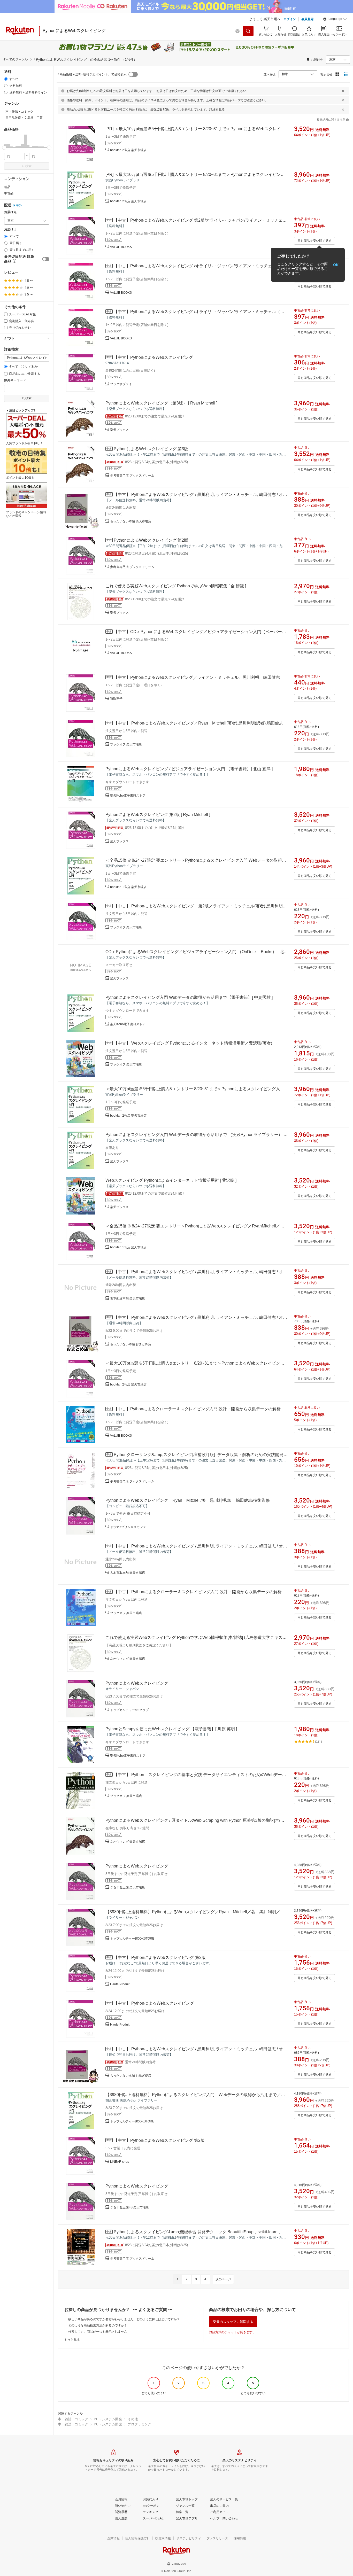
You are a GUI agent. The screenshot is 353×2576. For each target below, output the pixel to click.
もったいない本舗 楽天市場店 (131, 521)
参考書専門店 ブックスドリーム (132, 476)
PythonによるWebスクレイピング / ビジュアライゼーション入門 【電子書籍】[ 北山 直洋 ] (189, 769)
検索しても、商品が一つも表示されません (98, 2332)
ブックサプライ (121, 384)
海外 (19, 205)
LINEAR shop (120, 2162)
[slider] (4, 148)
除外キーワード (15, 380)
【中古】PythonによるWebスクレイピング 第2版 (159, 2140)
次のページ (223, 2279)
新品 (7, 187)
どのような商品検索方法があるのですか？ (98, 2325)
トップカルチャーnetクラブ (129, 1710)
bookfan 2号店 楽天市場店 (128, 150)
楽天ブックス (119, 430)
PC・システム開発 (108, 2419)
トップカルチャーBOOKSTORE (132, 1939)
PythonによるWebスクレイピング (137, 1683)
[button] (335, 20)
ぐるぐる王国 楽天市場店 (128, 1887)
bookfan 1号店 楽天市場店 (128, 887)
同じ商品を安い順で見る (314, 241)
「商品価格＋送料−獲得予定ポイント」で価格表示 (92, 74)
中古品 (9, 193)
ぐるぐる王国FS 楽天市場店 (129, 2207)
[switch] (46, 259)
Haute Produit (120, 1984)
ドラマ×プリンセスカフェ (128, 1527)
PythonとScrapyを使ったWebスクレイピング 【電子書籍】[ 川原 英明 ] (171, 1729)
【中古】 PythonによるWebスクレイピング (154, 2003)
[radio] (6, 79)
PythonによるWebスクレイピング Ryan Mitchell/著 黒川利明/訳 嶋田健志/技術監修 (188, 1500)
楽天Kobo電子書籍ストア (128, 796)
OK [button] (336, 265)
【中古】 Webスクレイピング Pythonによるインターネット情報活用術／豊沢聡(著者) (193, 1043)
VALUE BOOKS (121, 247)
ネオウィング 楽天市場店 (128, 1659)
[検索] (248, 31)
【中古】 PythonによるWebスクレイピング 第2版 (160, 1958)
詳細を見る (217, 110)
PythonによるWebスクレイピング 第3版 (151, 449)
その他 (133, 2419)
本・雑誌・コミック (73, 2419)
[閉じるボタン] (343, 91)
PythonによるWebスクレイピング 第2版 (151, 540)
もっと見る (72, 2340)
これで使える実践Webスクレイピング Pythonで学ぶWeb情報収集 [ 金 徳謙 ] (176, 586)
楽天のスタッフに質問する (233, 2322)
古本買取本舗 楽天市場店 (128, 1573)
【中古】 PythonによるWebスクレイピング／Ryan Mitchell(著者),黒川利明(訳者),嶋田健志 (198, 723)
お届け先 (10, 212)
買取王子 (116, 699)
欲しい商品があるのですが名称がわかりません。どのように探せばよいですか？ (124, 2319)
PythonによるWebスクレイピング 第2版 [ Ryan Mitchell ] (158, 815)
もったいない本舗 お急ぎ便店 (131, 2076)
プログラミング (139, 2424)
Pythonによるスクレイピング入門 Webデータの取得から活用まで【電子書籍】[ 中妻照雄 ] (189, 997)
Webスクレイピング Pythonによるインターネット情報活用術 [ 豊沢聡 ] (171, 1180)
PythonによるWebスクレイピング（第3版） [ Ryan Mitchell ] (161, 403)
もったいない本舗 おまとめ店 (131, 1344)
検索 (28, 166)
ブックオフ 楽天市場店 (126, 744)
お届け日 (10, 229)
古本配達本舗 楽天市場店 (128, 1298)
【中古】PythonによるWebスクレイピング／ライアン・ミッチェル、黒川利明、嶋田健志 (197, 677)
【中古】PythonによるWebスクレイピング (153, 357)
